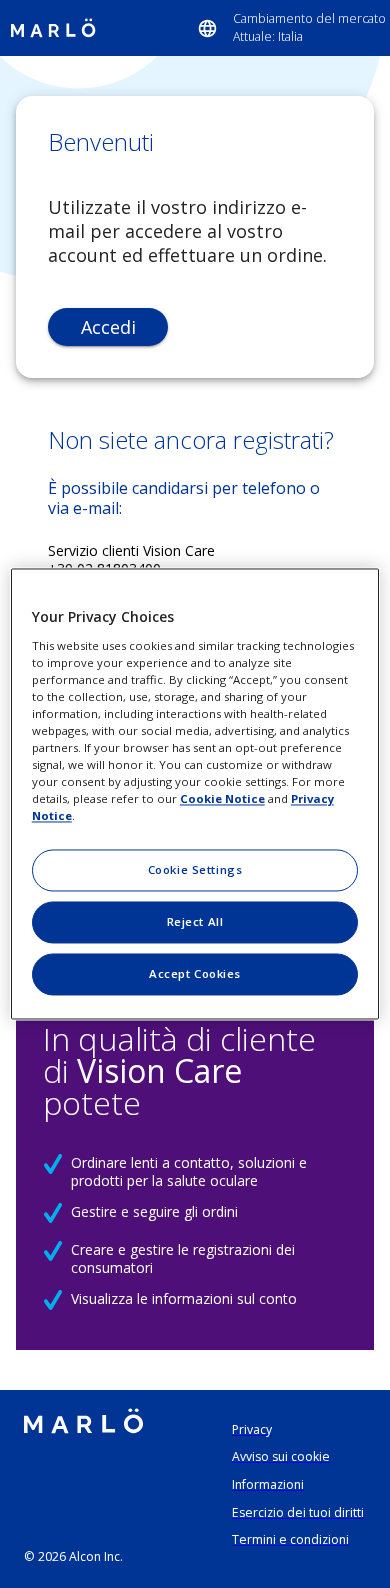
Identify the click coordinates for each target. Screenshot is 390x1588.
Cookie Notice (222, 799)
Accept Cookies (195, 974)
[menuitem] (291, 28)
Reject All (195, 922)
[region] (195, 793)
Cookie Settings (195, 870)
